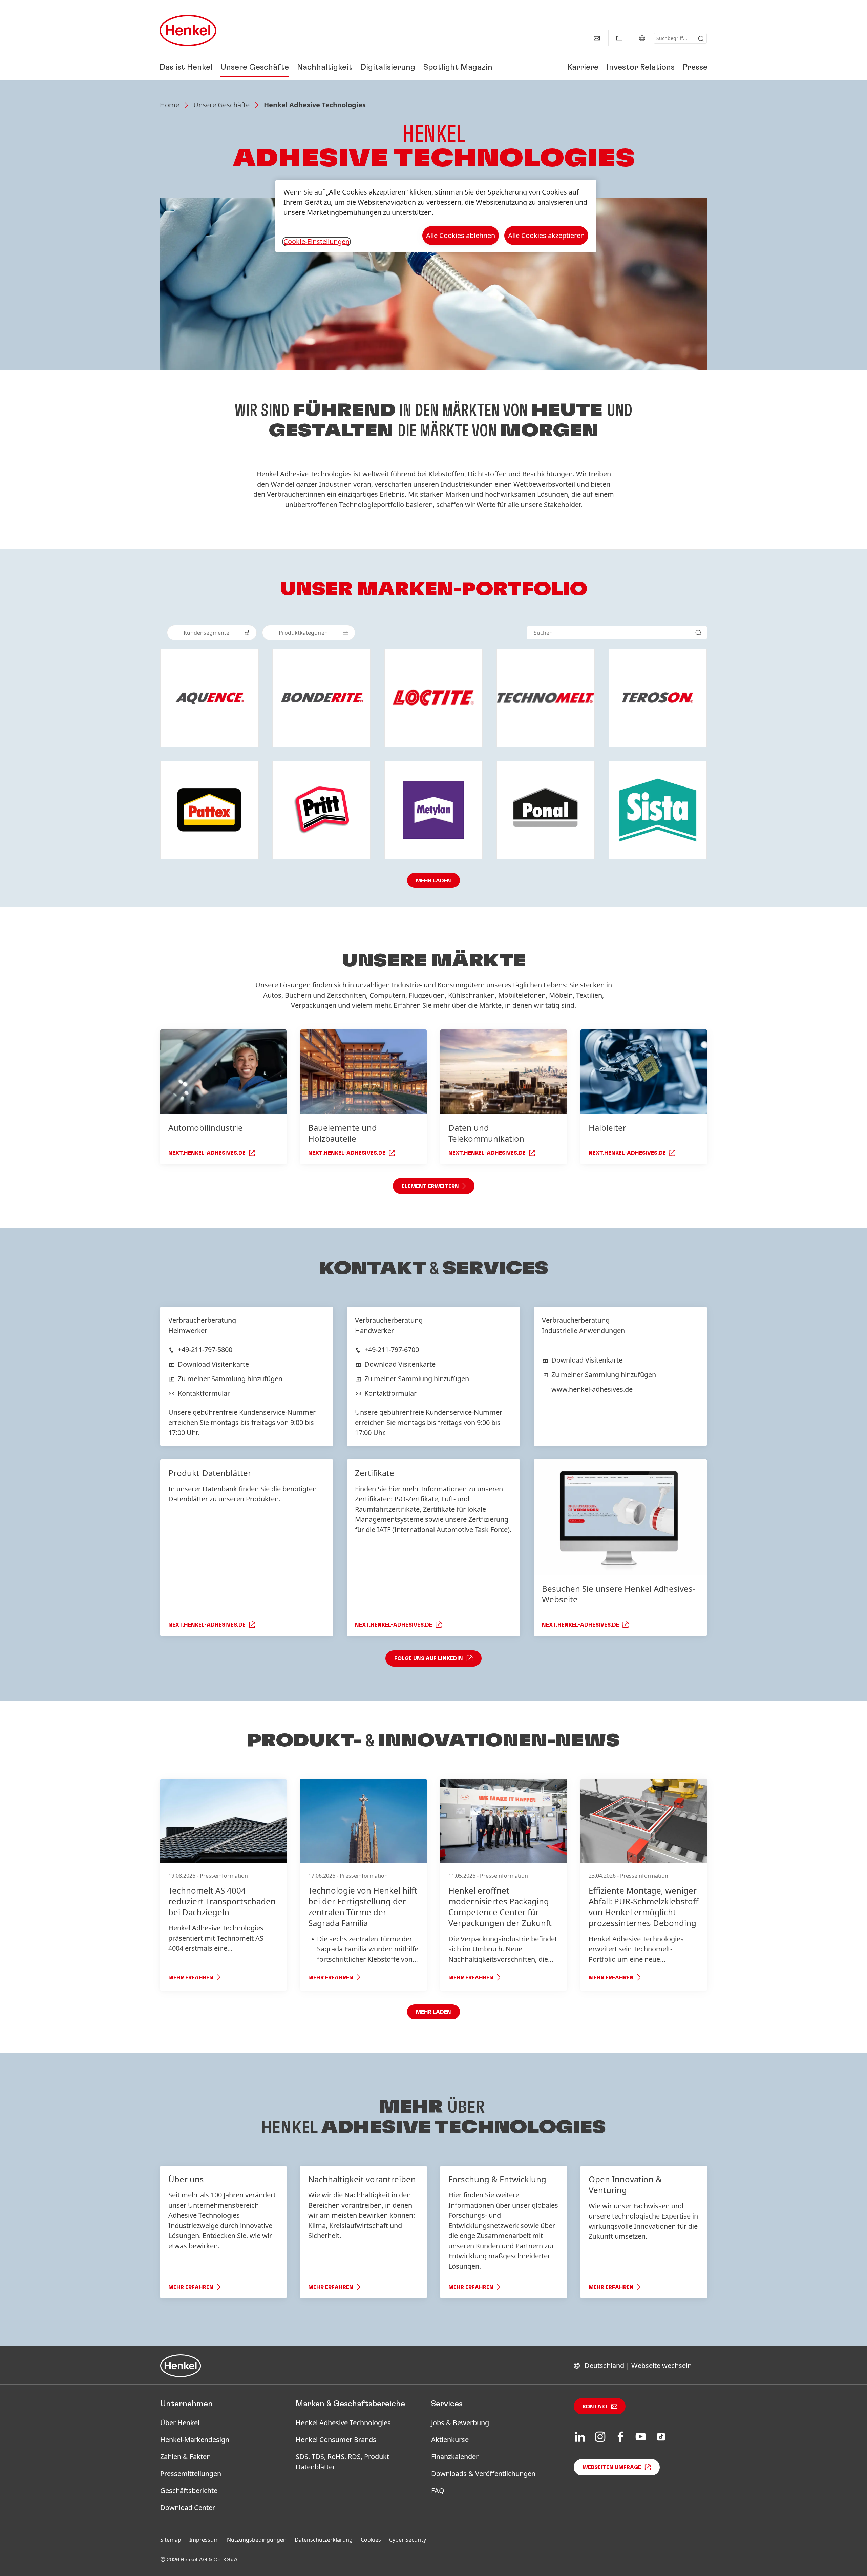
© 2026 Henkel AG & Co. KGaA (199, 2560)
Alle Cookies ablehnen (461, 235)
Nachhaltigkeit (325, 68)
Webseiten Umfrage (612, 2467)
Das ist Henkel (186, 68)
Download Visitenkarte (213, 1364)
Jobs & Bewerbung (460, 2423)
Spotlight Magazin (458, 68)
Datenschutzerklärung (324, 2540)
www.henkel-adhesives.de (592, 1389)
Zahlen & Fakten (185, 2457)
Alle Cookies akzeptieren (546, 235)
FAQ (438, 2490)
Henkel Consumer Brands (336, 2440)
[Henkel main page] (188, 30)
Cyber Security (408, 2540)
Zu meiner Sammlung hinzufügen (230, 1379)
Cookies (371, 2540)
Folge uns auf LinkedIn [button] (429, 1658)
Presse (695, 68)
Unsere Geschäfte (255, 68)
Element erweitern (430, 1186)
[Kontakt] (597, 38)
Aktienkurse (450, 2440)
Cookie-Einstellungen (316, 242)
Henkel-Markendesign (195, 2440)
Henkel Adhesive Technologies (343, 2423)
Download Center (188, 2507)
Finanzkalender (455, 2457)
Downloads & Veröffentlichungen (483, 2473)
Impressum (204, 2540)
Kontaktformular (204, 1393)
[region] (436, 216)
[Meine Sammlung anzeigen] (619, 38)
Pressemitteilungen (191, 2473)
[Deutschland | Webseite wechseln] (642, 38)
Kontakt (596, 2407)
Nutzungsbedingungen (257, 2540)
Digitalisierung (388, 68)
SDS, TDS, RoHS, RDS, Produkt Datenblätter (342, 2462)
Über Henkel (180, 2423)
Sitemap (171, 2540)
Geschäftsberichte (189, 2490)
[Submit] (701, 39)
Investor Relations (641, 68)
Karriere (583, 68)
